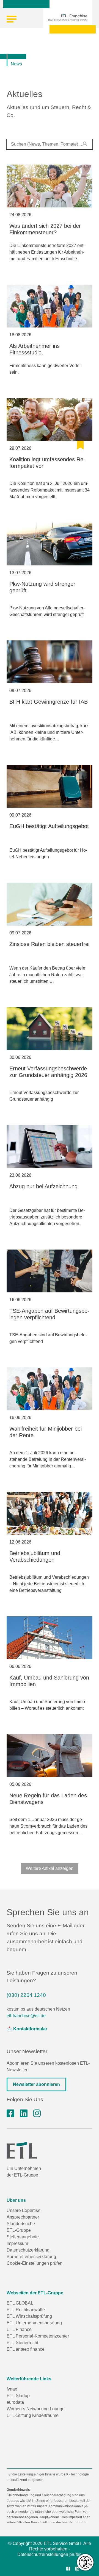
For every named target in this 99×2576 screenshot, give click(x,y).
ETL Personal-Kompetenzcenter (38, 2336)
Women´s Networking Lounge (36, 2409)
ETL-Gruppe (19, 2230)
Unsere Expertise (24, 2210)
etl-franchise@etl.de (26, 2016)
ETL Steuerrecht (22, 2343)
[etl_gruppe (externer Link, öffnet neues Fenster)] (37, 2114)
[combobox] (50, 144)
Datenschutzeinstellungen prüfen (50, 2554)
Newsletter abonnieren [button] (36, 2084)
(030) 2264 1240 (26, 1995)
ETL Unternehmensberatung (34, 2323)
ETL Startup (18, 2396)
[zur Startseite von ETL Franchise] (68, 17)
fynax (12, 2389)
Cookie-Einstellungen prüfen (35, 2263)
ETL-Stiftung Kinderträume (33, 2415)
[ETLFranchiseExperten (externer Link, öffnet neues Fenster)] (10, 2114)
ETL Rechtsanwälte (26, 2310)
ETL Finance (19, 2329)
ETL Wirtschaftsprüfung (29, 2316)
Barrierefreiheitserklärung (31, 2257)
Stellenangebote (23, 2237)
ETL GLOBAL (20, 2303)
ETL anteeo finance (26, 2349)
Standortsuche (21, 2224)
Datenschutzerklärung (28, 2250)
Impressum (17, 2243)
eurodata (15, 2402)
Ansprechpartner (23, 2217)
